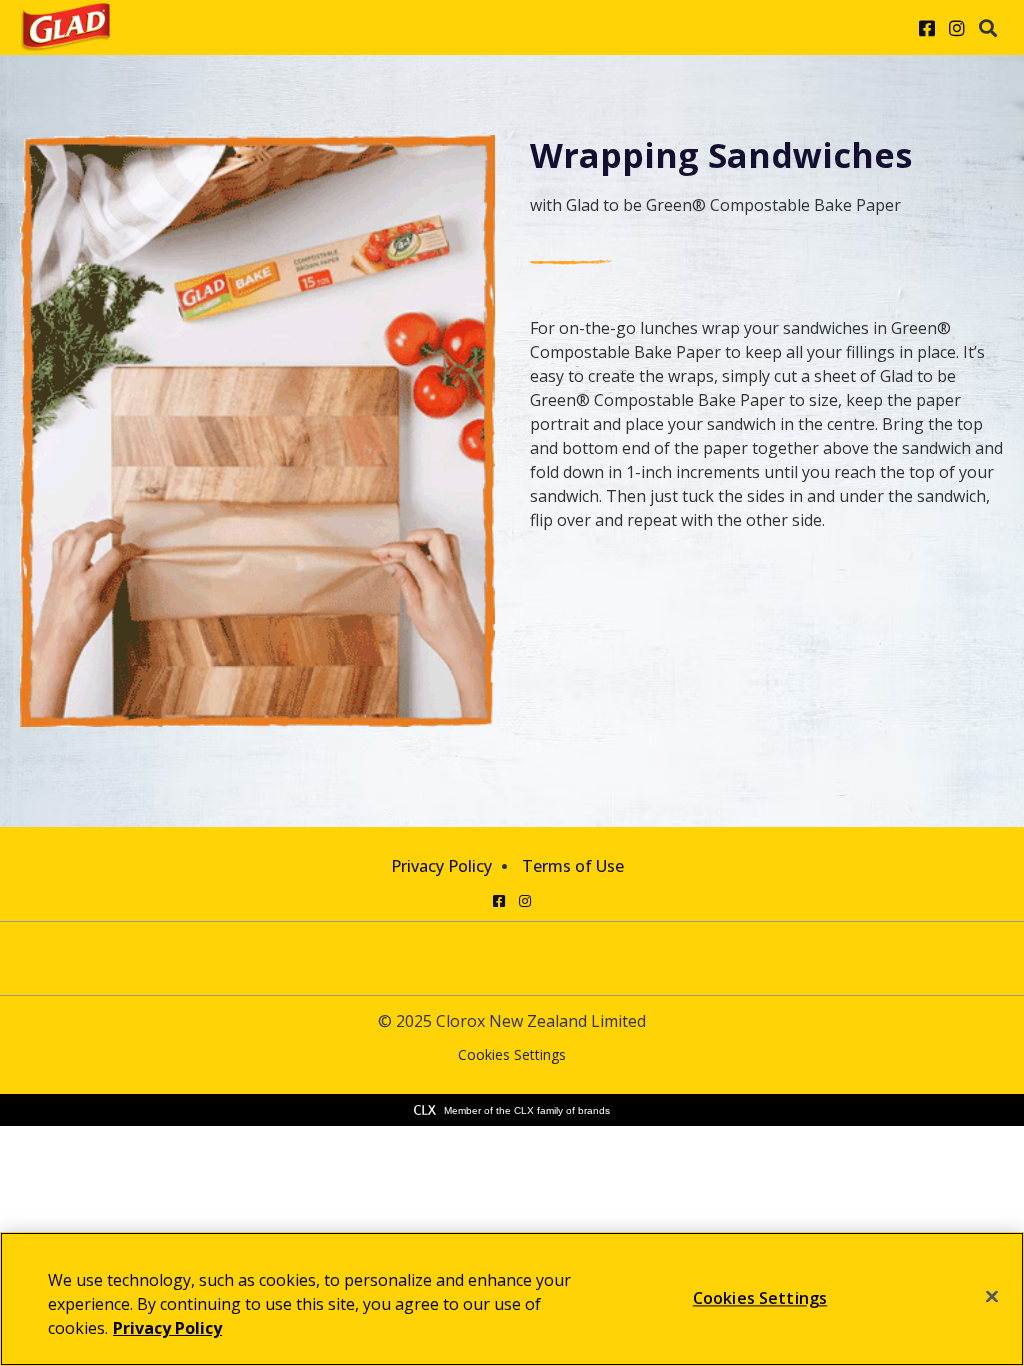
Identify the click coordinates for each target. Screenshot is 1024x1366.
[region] (512, 1299)
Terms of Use (573, 866)
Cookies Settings (512, 1055)
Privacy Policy (441, 866)
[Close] (992, 1297)
